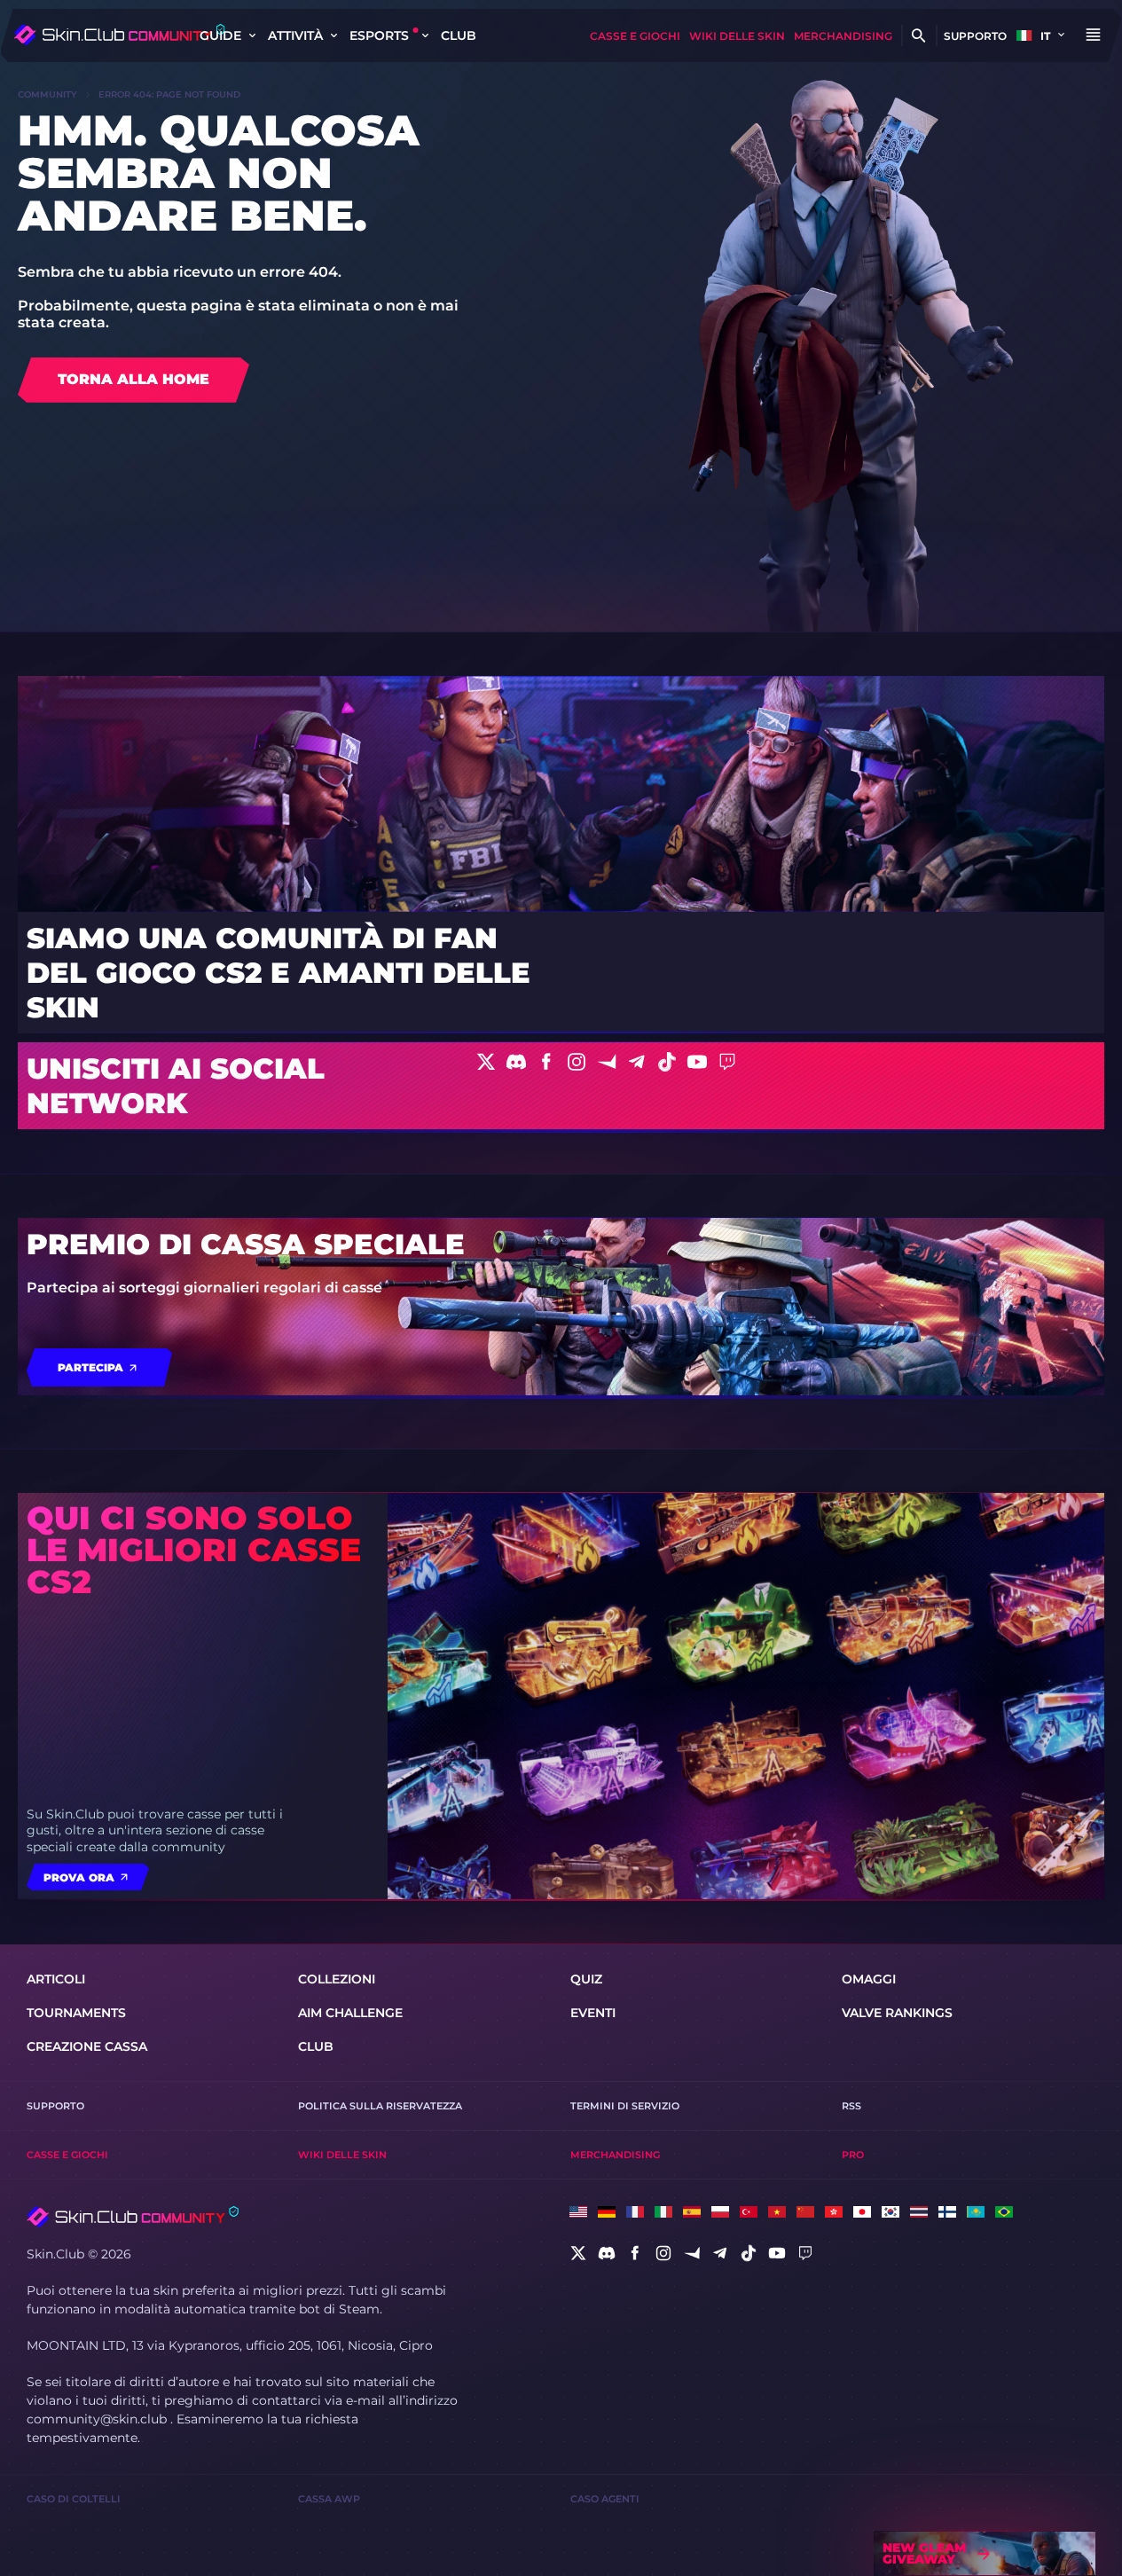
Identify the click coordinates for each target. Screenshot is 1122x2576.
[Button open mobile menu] (1093, 35)
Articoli (56, 1979)
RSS (851, 2106)
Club (459, 35)
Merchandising (843, 36)
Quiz (586, 1979)
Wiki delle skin (737, 36)
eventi (593, 2013)
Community (47, 94)
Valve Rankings (897, 2013)
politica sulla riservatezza (380, 2106)
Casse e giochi (635, 36)
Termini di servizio (625, 2106)
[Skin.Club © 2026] (133, 2217)
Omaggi (869, 1979)
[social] (578, 2253)
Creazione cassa (87, 2046)
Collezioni (337, 1979)
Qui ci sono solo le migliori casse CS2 (194, 1550)
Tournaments (76, 2013)
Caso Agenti (605, 2499)
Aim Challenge (350, 2013)
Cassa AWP (329, 2499)
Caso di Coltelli (74, 2499)
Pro (853, 2155)
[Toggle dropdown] (252, 35)
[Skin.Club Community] (119, 35)
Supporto (975, 36)
